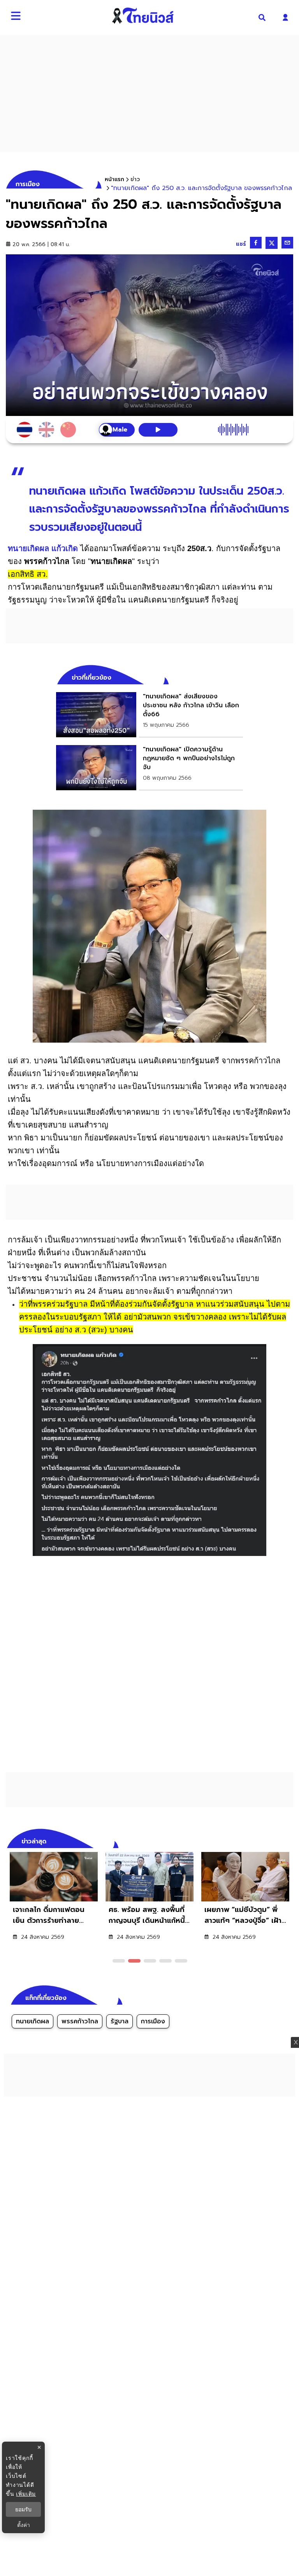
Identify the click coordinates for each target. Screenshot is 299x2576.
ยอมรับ (23, 2509)
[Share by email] (287, 243)
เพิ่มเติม (26, 2494)
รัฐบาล (120, 2021)
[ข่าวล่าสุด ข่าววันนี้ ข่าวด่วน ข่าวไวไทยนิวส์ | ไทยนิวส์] (143, 16)
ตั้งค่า (24, 2525)
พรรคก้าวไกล (80, 2021)
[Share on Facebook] (256, 243)
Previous (276, 1840)
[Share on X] (272, 243)
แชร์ (241, 244)
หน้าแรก (114, 179)
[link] (149, 715)
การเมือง (153, 2021)
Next (289, 1840)
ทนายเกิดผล (33, 2021)
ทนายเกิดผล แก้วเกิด (43, 548)
